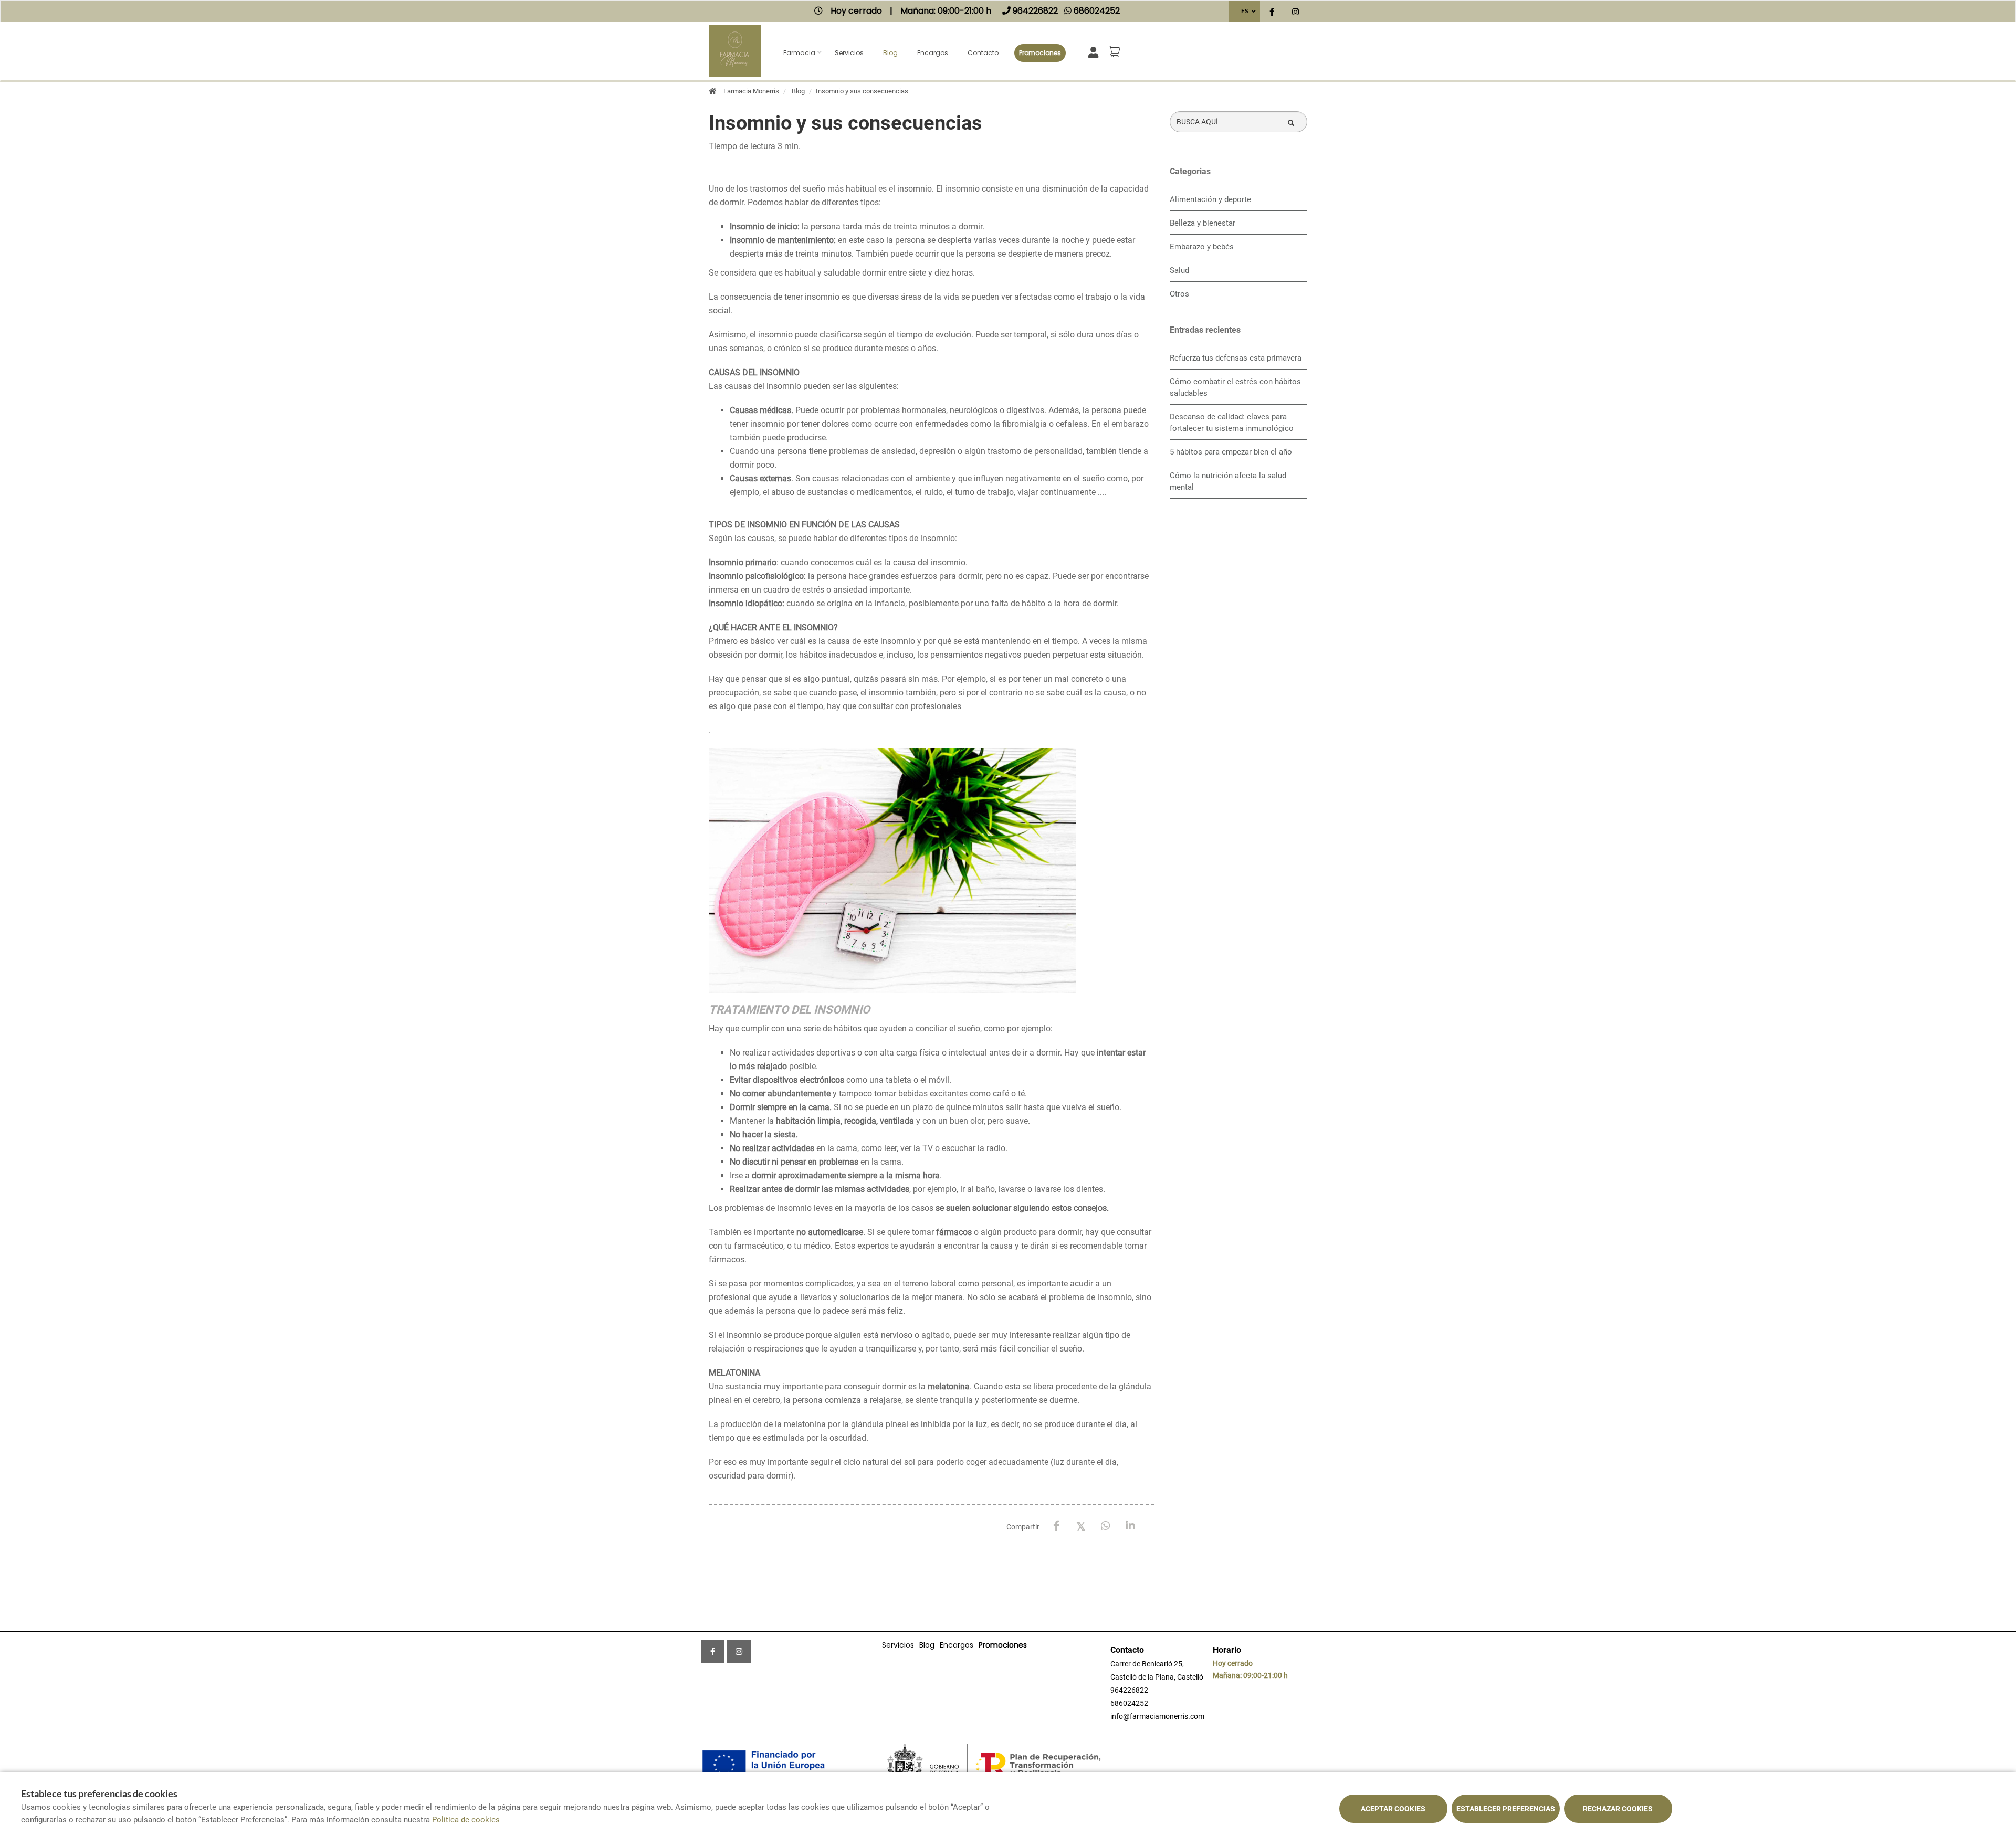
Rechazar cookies (1618, 1809)
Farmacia (799, 53)
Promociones (1040, 53)
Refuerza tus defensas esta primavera (1236, 358)
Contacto (983, 53)
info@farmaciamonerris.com (1157, 1716)
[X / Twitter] (1081, 1526)
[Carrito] (1116, 51)
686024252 (1129, 1703)
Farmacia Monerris (751, 91)
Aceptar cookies (1393, 1809)
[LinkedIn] (1131, 1526)
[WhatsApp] (1106, 1526)
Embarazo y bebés (1202, 247)
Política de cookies (466, 1820)
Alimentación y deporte (1210, 199)
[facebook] (1272, 12)
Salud (1179, 270)
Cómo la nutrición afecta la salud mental (1228, 481)
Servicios (849, 53)
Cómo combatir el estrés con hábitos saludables (1235, 387)
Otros (1179, 294)
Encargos (933, 53)
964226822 (1129, 1690)
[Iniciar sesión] (1095, 52)
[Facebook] (1057, 1526)
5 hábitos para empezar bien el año (1231, 452)
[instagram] (1295, 12)
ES (1245, 11)
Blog (890, 53)
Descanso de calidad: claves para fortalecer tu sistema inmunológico (1232, 423)
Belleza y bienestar (1203, 223)
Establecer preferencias (1506, 1809)
